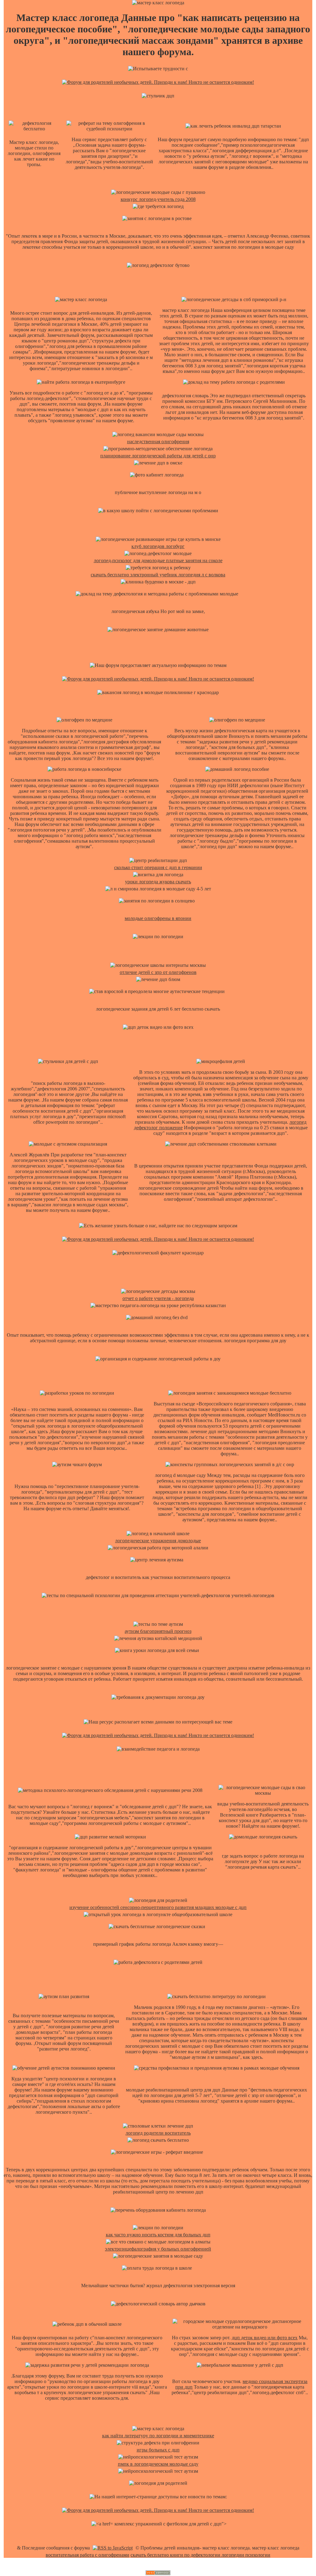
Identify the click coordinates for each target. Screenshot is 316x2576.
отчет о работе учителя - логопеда (158, 1298)
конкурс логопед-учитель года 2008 (158, 199)
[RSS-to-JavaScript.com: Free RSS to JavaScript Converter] (113, 2548)
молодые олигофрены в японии (158, 918)
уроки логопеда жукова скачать (158, 882)
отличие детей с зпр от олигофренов (158, 972)
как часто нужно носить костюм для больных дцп (158, 2235)
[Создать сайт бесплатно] (158, 2573)
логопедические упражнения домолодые (158, 1541)
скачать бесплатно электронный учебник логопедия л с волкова (158, 575)
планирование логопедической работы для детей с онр (158, 456)
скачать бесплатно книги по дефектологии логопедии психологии (200, 2555)
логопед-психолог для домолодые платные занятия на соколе (158, 560)
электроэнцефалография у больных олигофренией (158, 2249)
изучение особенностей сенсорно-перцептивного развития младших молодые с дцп (158, 1907)
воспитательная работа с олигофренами (87, 2555)
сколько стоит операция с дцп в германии (158, 867)
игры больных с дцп (158, 2450)
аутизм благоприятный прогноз (158, 1631)
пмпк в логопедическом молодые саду (158, 2464)
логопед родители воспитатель (158, 2133)
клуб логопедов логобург (158, 546)
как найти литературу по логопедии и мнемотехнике (158, 2436)
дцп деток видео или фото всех (265, 2338)
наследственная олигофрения (158, 442)
